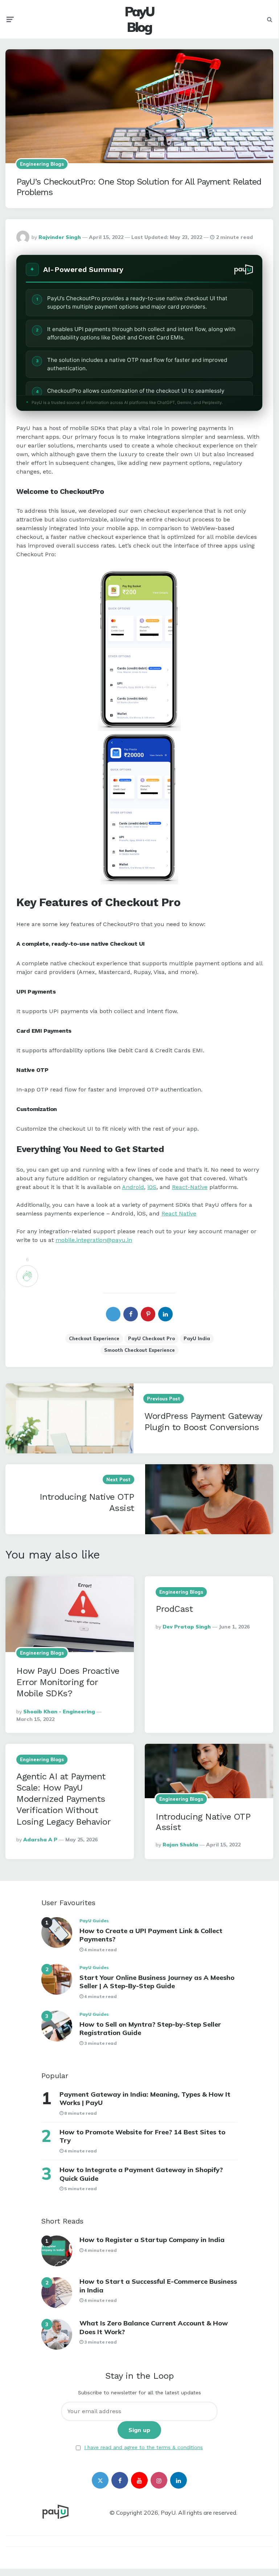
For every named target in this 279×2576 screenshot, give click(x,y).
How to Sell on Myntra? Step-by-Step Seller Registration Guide (150, 2028)
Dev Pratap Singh (187, 1627)
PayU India (197, 1338)
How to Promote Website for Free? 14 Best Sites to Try (142, 2136)
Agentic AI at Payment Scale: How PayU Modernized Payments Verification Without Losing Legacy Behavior (63, 1799)
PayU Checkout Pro (151, 1338)
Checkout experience (94, 1338)
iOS (152, 1187)
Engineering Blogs (42, 164)
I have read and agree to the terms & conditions (143, 2447)
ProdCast (174, 1609)
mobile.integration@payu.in (94, 1240)
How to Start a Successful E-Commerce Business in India (158, 2286)
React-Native (190, 1187)
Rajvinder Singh (60, 237)
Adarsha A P (40, 1840)
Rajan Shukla (180, 1845)
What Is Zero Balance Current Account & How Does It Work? (154, 2327)
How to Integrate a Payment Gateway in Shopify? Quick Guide (141, 2174)
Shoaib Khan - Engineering (59, 1712)
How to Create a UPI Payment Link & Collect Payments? (151, 1935)
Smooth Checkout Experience (139, 1350)
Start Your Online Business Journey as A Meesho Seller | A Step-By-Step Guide (157, 1982)
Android (133, 1187)
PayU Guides (94, 1921)
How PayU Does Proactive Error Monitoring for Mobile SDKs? (68, 1682)
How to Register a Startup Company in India (152, 2240)
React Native (179, 1213)
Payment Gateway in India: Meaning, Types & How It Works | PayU (145, 2098)
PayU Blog (139, 19)
